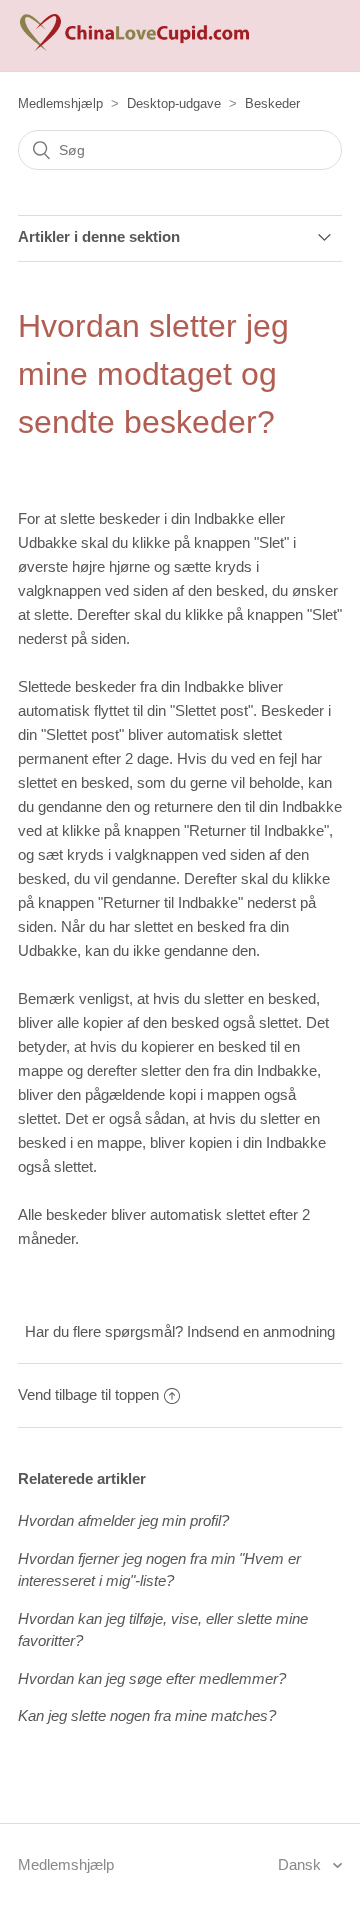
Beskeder (272, 103)
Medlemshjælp (60, 103)
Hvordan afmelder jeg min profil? (123, 1520)
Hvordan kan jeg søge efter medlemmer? (152, 1678)
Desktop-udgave (174, 103)
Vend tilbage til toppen (88, 1394)
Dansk (301, 1864)
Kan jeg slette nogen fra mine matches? (147, 1715)
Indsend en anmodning (261, 1331)
